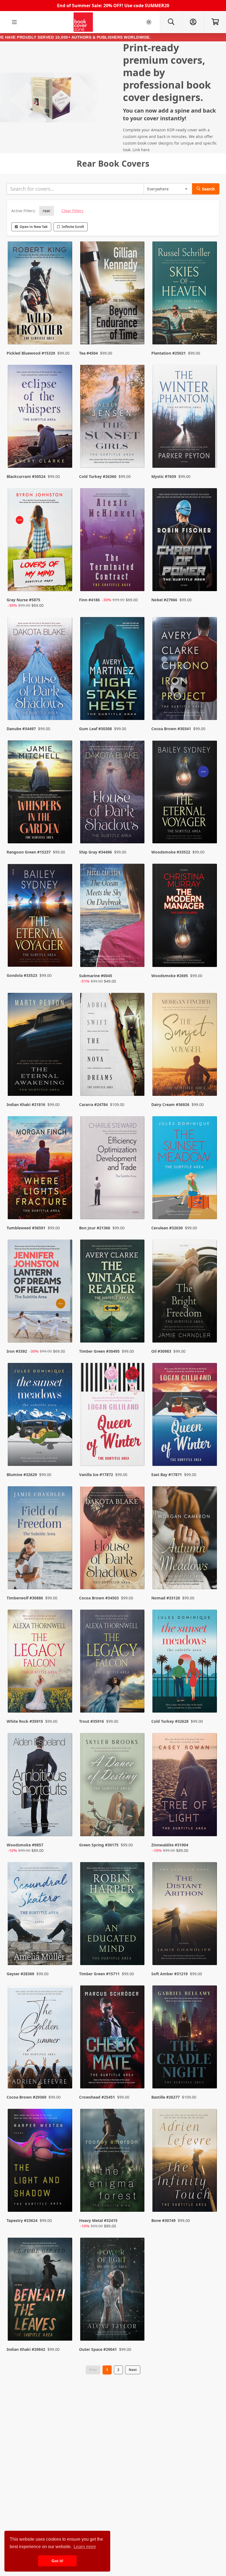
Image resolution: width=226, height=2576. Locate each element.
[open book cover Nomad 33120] (185, 1539)
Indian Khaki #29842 (26, 2349)
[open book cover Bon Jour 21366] (113, 1169)
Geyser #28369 (20, 1974)
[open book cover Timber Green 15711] (113, 1915)
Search (208, 189)
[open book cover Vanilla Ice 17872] (113, 1416)
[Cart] (215, 22)
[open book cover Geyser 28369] (41, 1915)
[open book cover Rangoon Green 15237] (41, 793)
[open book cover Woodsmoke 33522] (185, 793)
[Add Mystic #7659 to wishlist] (209, 453)
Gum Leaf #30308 (95, 729)
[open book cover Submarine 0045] (113, 917)
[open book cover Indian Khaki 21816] (41, 1046)
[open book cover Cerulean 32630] (185, 1169)
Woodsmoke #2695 (170, 976)
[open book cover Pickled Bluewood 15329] (41, 294)
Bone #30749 (163, 2220)
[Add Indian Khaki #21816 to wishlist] (65, 1081)
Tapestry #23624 (22, 2220)
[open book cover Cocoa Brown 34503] (113, 1539)
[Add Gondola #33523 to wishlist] (65, 958)
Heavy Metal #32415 (98, 2220)
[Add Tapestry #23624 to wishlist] (65, 2202)
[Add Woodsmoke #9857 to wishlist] (65, 1827)
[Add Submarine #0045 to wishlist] (137, 958)
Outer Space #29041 (98, 2349)
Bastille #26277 (166, 2097)
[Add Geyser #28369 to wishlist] (65, 1950)
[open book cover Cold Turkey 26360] (113, 418)
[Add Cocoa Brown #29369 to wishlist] (65, 2073)
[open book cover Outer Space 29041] (113, 2291)
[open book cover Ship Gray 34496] (113, 793)
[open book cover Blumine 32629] (41, 1416)
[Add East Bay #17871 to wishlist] (209, 1451)
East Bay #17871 (167, 1475)
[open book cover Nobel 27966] (185, 541)
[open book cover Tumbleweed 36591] (41, 1169)
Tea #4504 (88, 353)
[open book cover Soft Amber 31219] (185, 1915)
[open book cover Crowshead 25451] (113, 2038)
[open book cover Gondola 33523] (41, 917)
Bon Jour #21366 (95, 1228)
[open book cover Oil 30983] (185, 1292)
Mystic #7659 (164, 476)
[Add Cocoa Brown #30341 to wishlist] (209, 705)
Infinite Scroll (73, 227)
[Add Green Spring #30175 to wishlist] (137, 1827)
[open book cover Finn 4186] (113, 541)
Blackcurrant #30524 (26, 476)
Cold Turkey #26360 (98, 476)
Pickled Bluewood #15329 (31, 353)
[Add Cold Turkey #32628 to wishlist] (209, 1698)
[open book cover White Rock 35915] (41, 1662)
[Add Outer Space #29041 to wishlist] (137, 2326)
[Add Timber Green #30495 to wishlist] (137, 1328)
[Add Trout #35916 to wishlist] (137, 1698)
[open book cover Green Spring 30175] (113, 1786)
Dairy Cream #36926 (170, 1104)
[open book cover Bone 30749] (185, 2162)
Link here (141, 150)
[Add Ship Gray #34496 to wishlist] (137, 828)
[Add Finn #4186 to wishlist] (137, 582)
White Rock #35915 (25, 1721)
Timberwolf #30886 (25, 1598)
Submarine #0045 (96, 976)
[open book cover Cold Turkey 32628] (185, 1662)
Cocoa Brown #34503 (99, 1598)
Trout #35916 (92, 1721)
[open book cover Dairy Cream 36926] (185, 1046)
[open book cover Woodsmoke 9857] (41, 1786)
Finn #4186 (89, 600)
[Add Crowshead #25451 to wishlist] (137, 2073)
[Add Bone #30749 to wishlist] (209, 2202)
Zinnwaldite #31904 (170, 1845)
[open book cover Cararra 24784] (113, 1046)
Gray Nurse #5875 (23, 600)
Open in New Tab (34, 227)
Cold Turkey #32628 (170, 1721)
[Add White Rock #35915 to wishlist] (65, 1698)
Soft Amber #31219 (169, 1974)
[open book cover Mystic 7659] (185, 418)
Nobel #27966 (164, 600)
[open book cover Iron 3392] (41, 1292)
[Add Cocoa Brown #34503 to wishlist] (137, 1574)
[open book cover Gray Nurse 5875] (41, 541)
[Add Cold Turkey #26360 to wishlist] (137, 453)
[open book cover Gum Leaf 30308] (113, 670)
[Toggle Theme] (149, 22)
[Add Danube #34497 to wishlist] (65, 705)
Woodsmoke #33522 (171, 852)
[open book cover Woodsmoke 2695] (185, 917)
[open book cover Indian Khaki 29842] (41, 2291)
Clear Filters (72, 211)
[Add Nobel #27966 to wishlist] (209, 582)
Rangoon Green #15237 (29, 852)
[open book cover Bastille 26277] (185, 2038)
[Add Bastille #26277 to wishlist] (209, 2073)
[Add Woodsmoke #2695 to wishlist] (209, 958)
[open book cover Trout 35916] (113, 1662)
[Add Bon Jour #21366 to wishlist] (137, 1204)
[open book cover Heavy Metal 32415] (113, 2162)
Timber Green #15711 (99, 1974)
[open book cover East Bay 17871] (185, 1416)
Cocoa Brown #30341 (171, 729)
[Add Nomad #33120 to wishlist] (209, 1574)
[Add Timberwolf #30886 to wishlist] (65, 1574)
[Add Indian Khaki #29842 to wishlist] (65, 2326)
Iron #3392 (17, 1351)
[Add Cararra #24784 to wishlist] (137, 1081)
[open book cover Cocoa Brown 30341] (185, 670)
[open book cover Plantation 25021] (185, 294)
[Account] (193, 22)
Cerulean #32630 (167, 1228)
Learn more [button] (85, 2547)
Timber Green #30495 (99, 1351)
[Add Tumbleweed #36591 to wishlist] (65, 1204)
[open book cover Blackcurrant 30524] (41, 418)
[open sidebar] (14, 22)
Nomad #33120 (166, 1598)
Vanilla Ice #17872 (96, 1475)
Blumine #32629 (22, 1475)
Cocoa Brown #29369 (26, 2097)
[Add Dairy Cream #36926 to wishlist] (209, 1081)
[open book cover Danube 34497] (41, 670)
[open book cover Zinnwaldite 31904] (185, 1786)
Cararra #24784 (93, 1104)
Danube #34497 (21, 729)
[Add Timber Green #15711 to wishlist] (137, 1950)
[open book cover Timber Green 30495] (113, 1292)
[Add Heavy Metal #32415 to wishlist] (137, 2202)
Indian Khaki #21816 (26, 1104)
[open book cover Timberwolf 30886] (41, 1539)
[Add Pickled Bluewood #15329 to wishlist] (65, 329)
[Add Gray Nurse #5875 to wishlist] (65, 582)
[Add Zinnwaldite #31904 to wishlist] (209, 1827)
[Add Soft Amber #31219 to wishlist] (209, 1950)
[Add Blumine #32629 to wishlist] (65, 1451)
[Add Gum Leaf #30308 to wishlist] (137, 705)
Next (133, 2370)
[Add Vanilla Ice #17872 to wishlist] (137, 1451)
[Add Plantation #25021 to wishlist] (209, 329)
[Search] (171, 22)
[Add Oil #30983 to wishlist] (209, 1328)
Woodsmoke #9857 (25, 1845)
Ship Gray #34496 (95, 852)
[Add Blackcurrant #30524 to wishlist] (65, 453)
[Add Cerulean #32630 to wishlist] (209, 1204)
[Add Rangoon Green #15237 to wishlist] (65, 828)
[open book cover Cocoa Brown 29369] (41, 2038)
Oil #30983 (161, 1351)
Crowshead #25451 (97, 2097)
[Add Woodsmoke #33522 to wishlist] (209, 828)
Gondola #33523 (22, 975)
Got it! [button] (57, 2561)
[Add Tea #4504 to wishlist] (137, 329)
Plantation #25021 (169, 353)
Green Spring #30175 (99, 1845)
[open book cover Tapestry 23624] (41, 2162)
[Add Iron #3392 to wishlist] (65, 1328)
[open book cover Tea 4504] (113, 294)
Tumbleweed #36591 (26, 1228)
